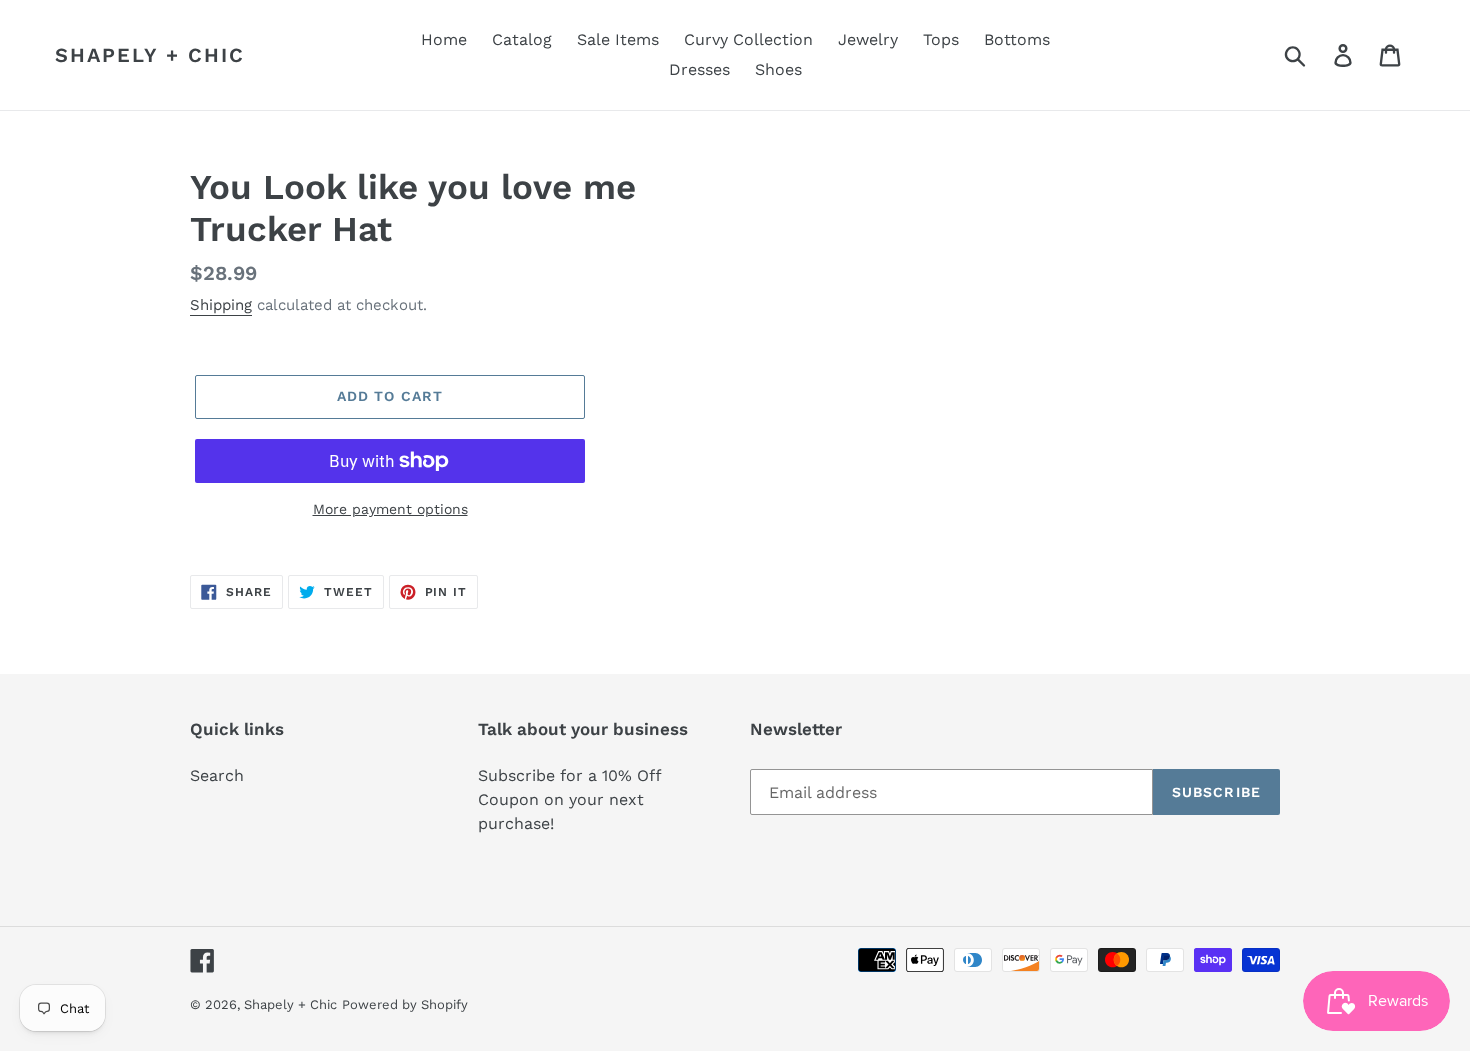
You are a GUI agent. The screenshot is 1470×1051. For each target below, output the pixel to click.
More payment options (390, 509)
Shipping (221, 305)
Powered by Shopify (405, 1004)
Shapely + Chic (150, 55)
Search (217, 775)
